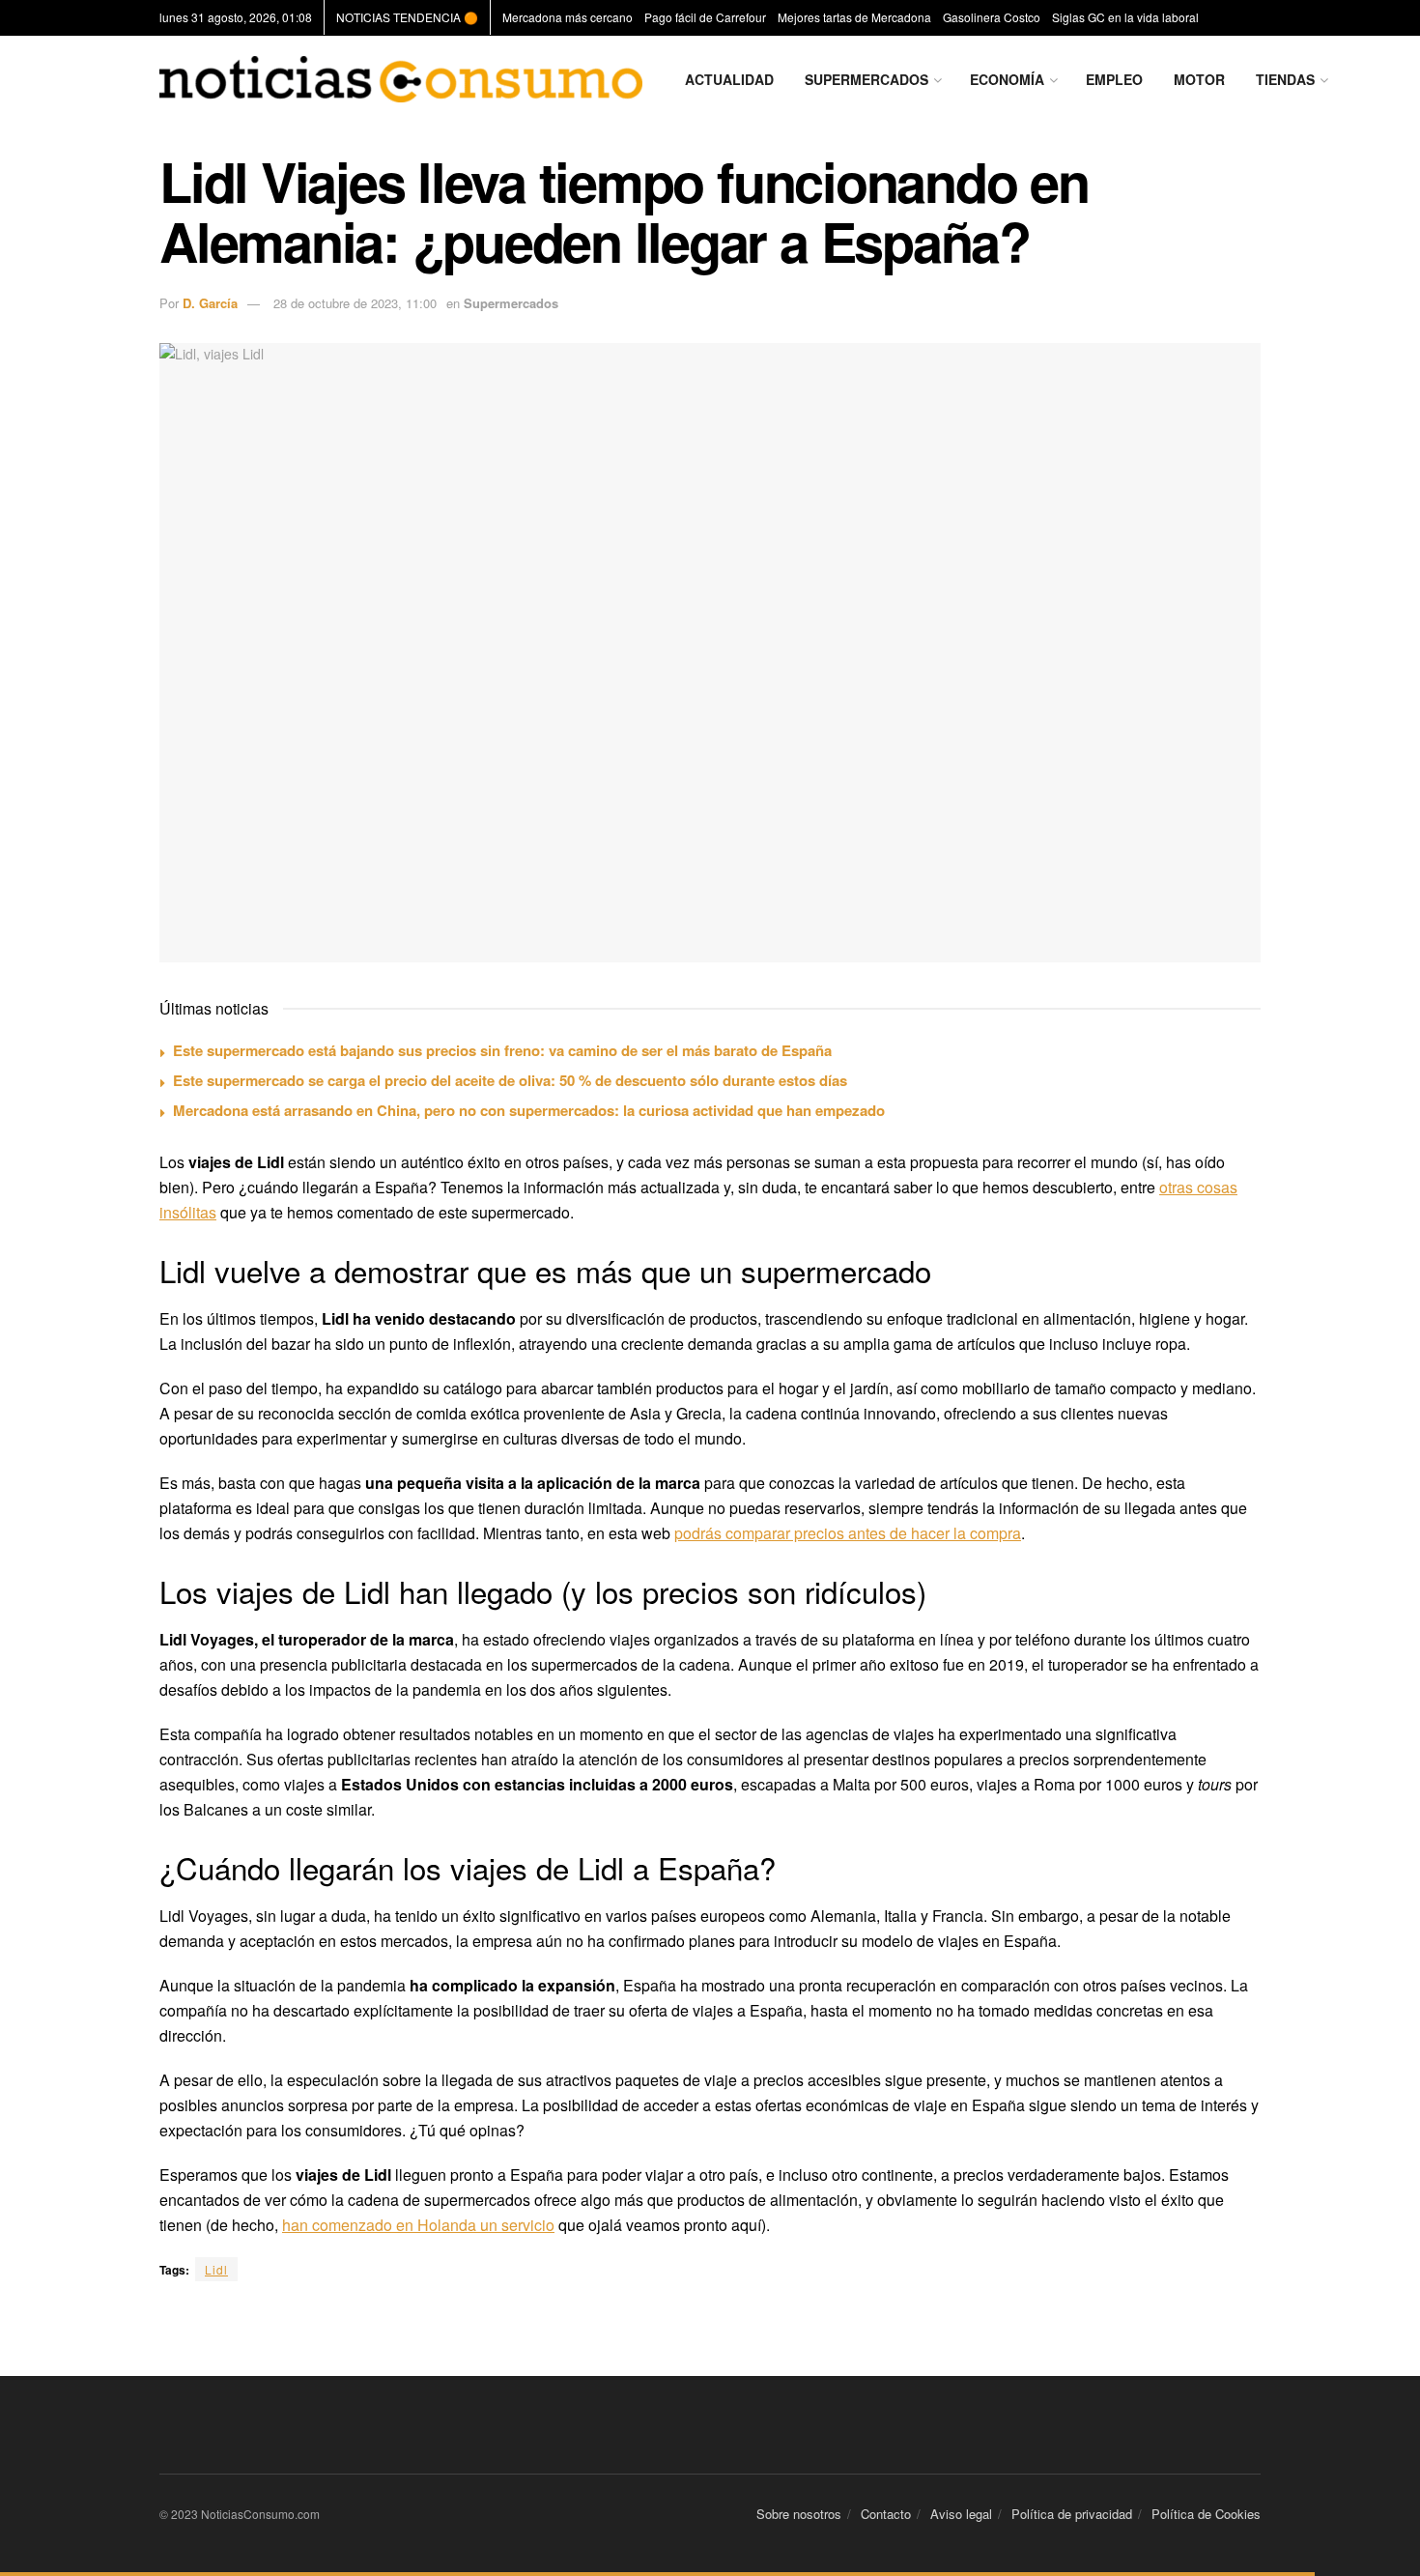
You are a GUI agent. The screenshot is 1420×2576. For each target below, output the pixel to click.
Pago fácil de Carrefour (705, 17)
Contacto (886, 2514)
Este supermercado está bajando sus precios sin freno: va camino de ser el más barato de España (502, 1050)
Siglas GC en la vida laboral (1125, 17)
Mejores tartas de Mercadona (854, 17)
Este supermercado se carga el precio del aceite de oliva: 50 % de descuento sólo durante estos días (510, 1080)
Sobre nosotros (799, 2514)
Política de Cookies (1206, 2514)
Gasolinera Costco (992, 17)
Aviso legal (961, 2514)
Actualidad (729, 79)
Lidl (216, 2269)
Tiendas (1285, 79)
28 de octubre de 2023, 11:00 (355, 303)
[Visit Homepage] (401, 79)
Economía (1007, 79)
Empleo (1114, 79)
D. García (210, 303)
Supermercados (866, 79)
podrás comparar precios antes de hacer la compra (848, 1533)
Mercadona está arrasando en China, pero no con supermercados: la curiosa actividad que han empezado (529, 1110)
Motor (1199, 79)
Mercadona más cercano (568, 17)
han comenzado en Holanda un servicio (418, 2225)
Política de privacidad (1072, 2514)
